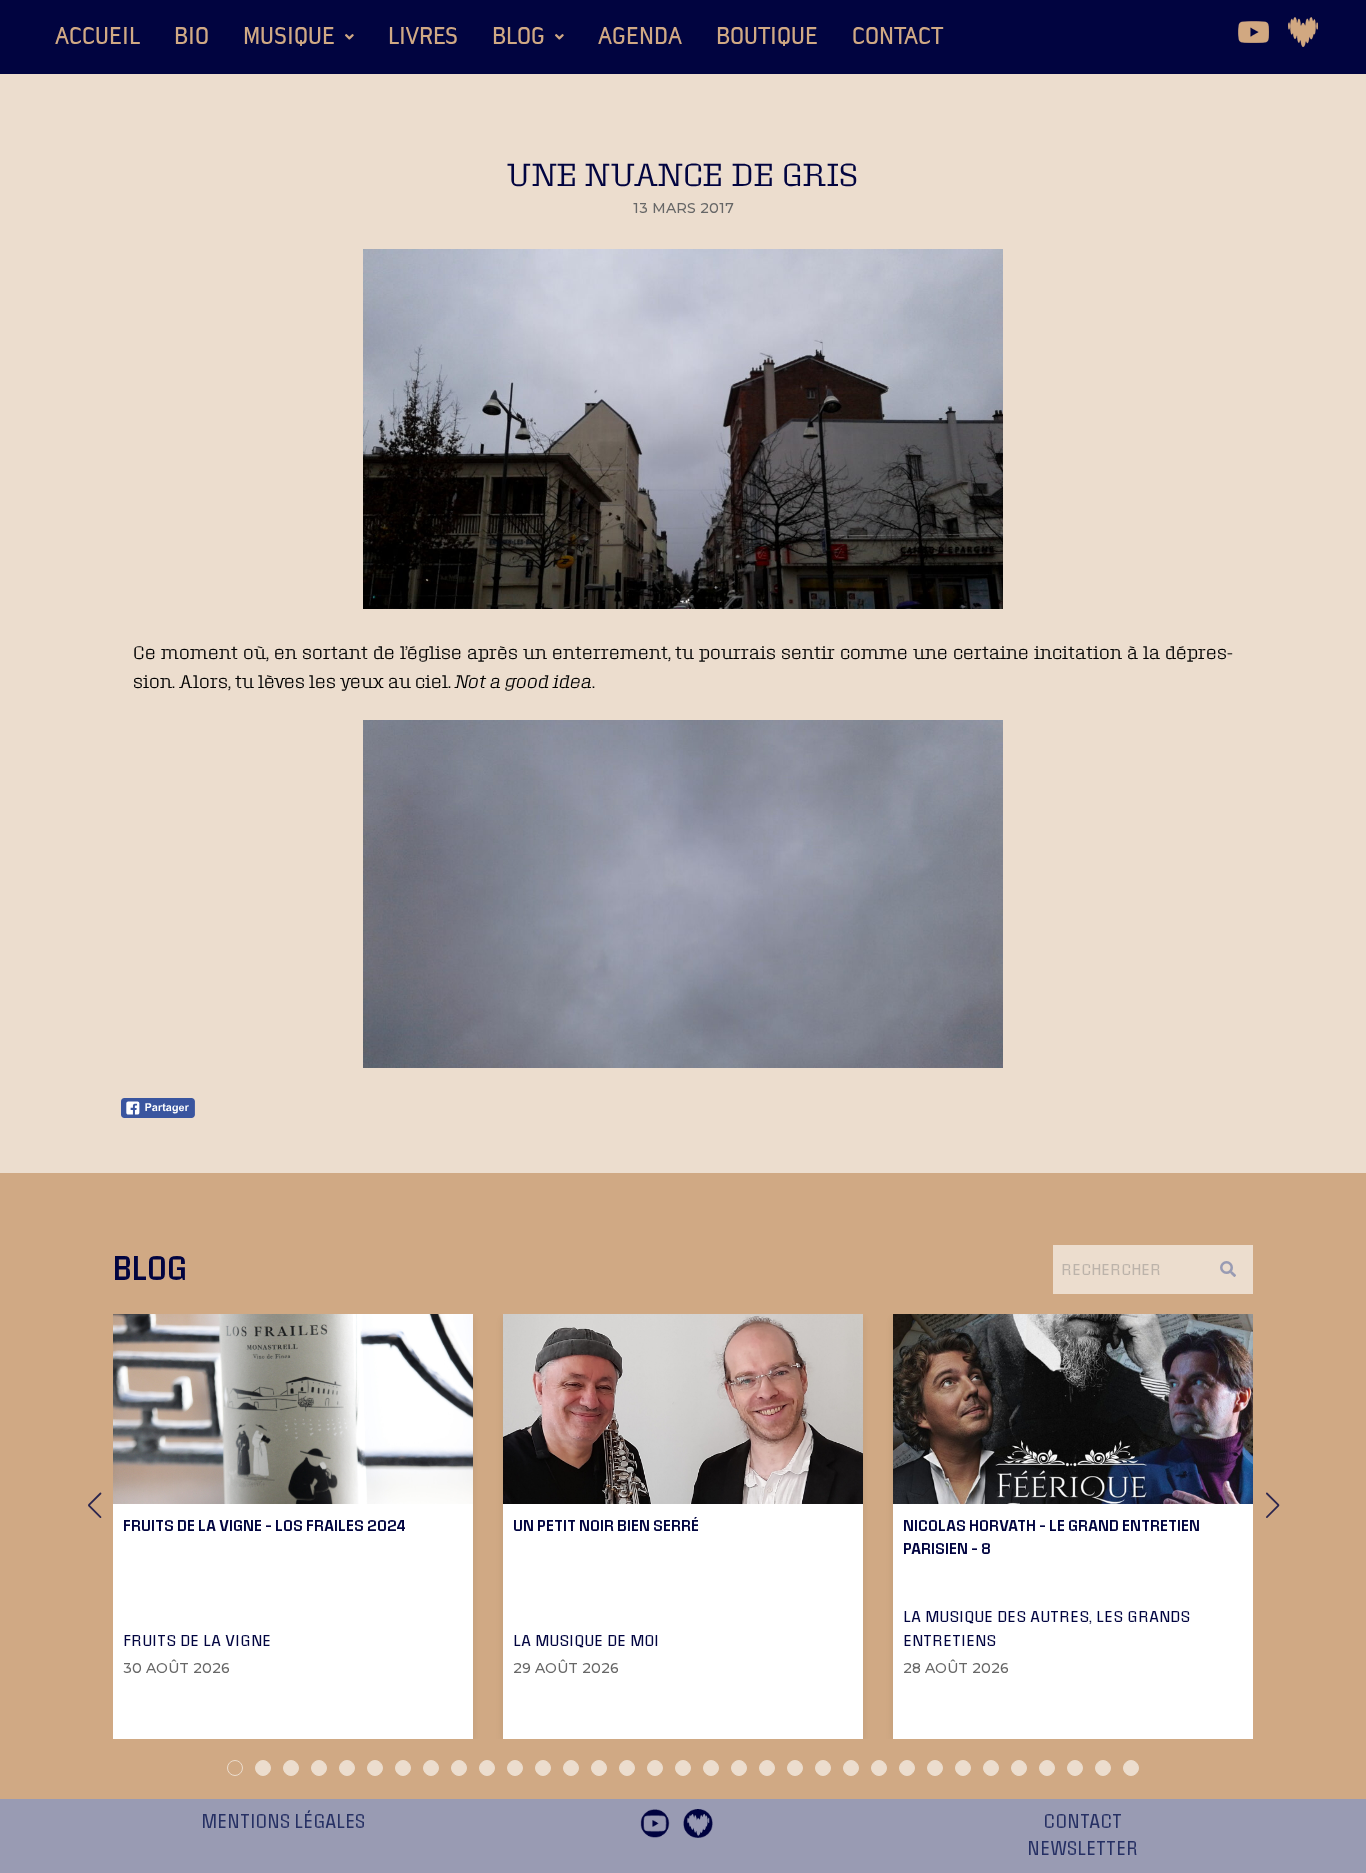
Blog (518, 37)
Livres (423, 37)
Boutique (767, 37)
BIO (191, 37)
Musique (289, 37)
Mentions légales (283, 1822)
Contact (897, 37)
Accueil (97, 37)
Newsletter (1082, 1849)
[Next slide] (1272, 1505)
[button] (298, 37)
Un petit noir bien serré (606, 1525)
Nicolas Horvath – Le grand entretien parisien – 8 (1051, 1536)
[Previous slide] (94, 1505)
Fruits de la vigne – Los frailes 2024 (264, 1525)
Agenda (640, 37)
